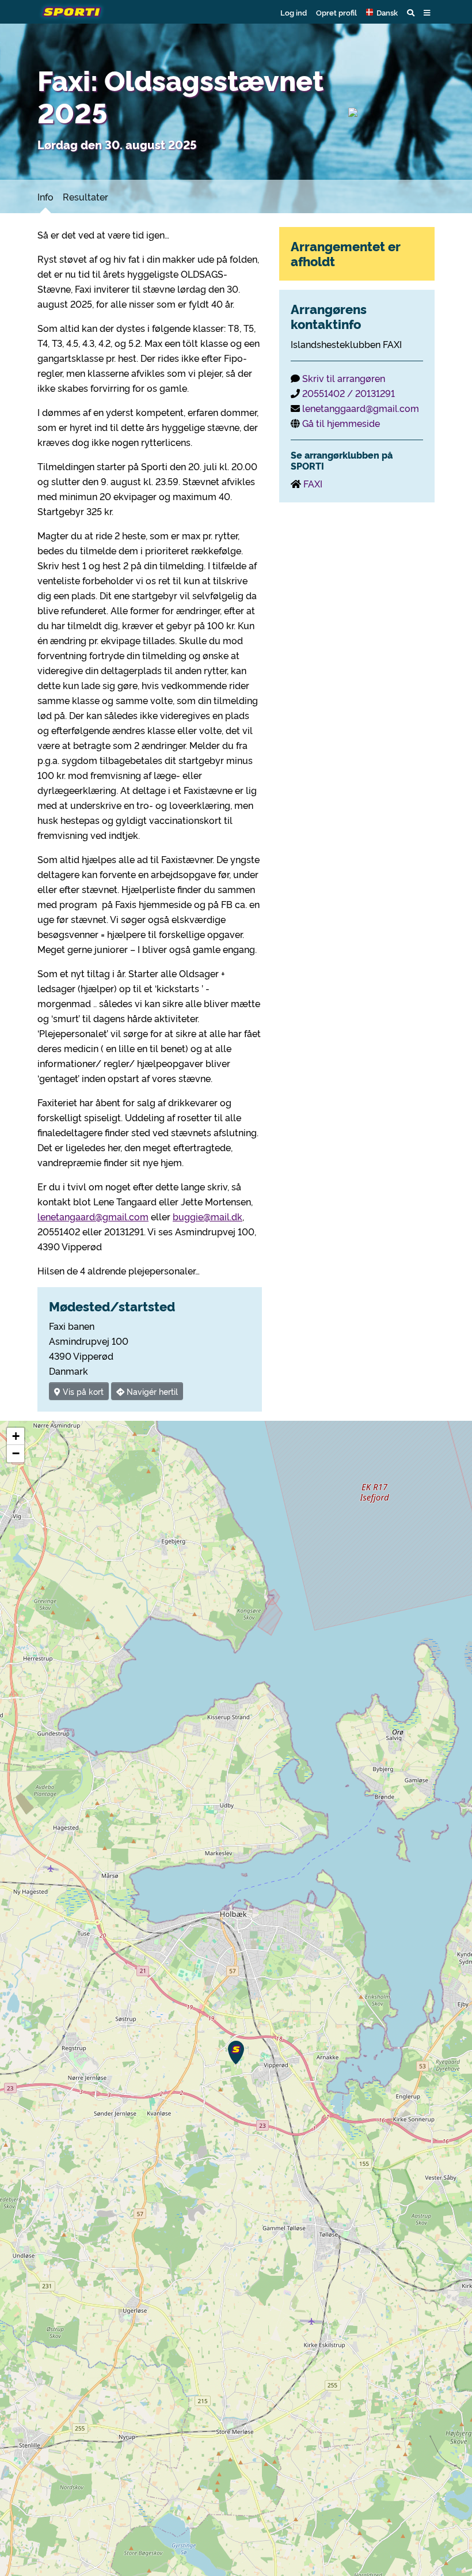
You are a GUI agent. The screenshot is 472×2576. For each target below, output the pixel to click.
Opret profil (336, 12)
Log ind (294, 12)
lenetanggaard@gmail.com (361, 408)
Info (45, 196)
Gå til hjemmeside (341, 423)
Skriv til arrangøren (344, 378)
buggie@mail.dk (208, 1216)
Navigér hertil (151, 1391)
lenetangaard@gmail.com (93, 1216)
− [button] (16, 1453)
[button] (382, 12)
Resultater (85, 196)
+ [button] (16, 1436)
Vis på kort (82, 1391)
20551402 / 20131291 (349, 393)
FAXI (313, 483)
